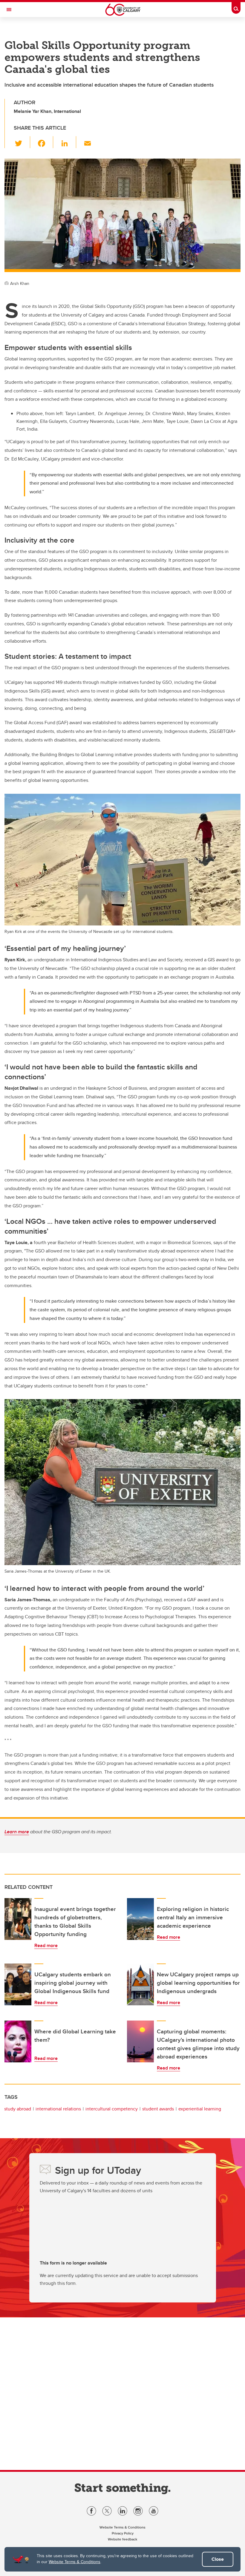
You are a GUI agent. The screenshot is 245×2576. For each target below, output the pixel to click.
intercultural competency (112, 2109)
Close (218, 2559)
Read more (46, 1945)
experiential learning (200, 2109)
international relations (58, 2109)
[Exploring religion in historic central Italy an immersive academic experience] (140, 1919)
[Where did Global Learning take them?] (18, 2041)
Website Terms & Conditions (75, 2562)
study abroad (18, 2109)
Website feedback (122, 2539)
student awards (158, 2109)
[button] (22, 142)
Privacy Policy (123, 2533)
